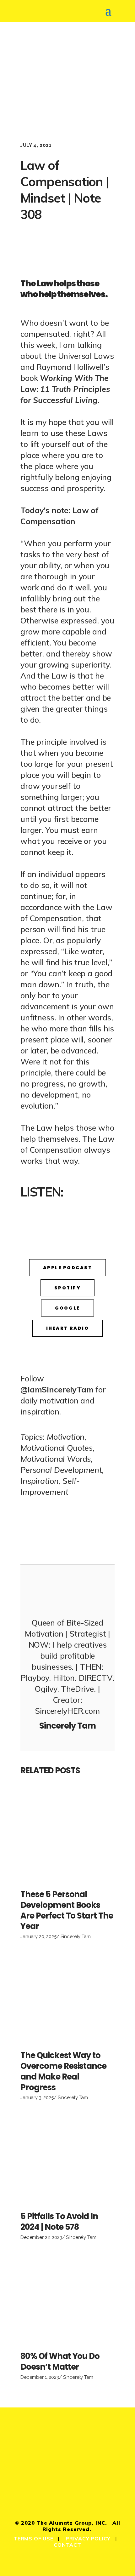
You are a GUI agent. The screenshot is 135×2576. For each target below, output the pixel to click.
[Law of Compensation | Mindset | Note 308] (67, 1590)
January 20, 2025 (38, 1936)
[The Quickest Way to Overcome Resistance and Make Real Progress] (67, 1997)
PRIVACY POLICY (88, 2539)
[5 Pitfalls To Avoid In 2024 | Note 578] (67, 2158)
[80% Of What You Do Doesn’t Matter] (67, 2298)
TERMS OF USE (33, 2539)
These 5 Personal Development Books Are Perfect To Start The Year (67, 1910)
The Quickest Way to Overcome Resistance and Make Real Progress (63, 2071)
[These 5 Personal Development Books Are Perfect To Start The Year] (67, 1836)
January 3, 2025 (37, 2097)
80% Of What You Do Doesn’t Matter (60, 2361)
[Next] (91, 1537)
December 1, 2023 (40, 2377)
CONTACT (67, 2545)
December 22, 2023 (41, 2237)
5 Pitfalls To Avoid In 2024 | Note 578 (59, 2222)
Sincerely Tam (76, 1936)
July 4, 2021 (36, 145)
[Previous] (44, 1537)
